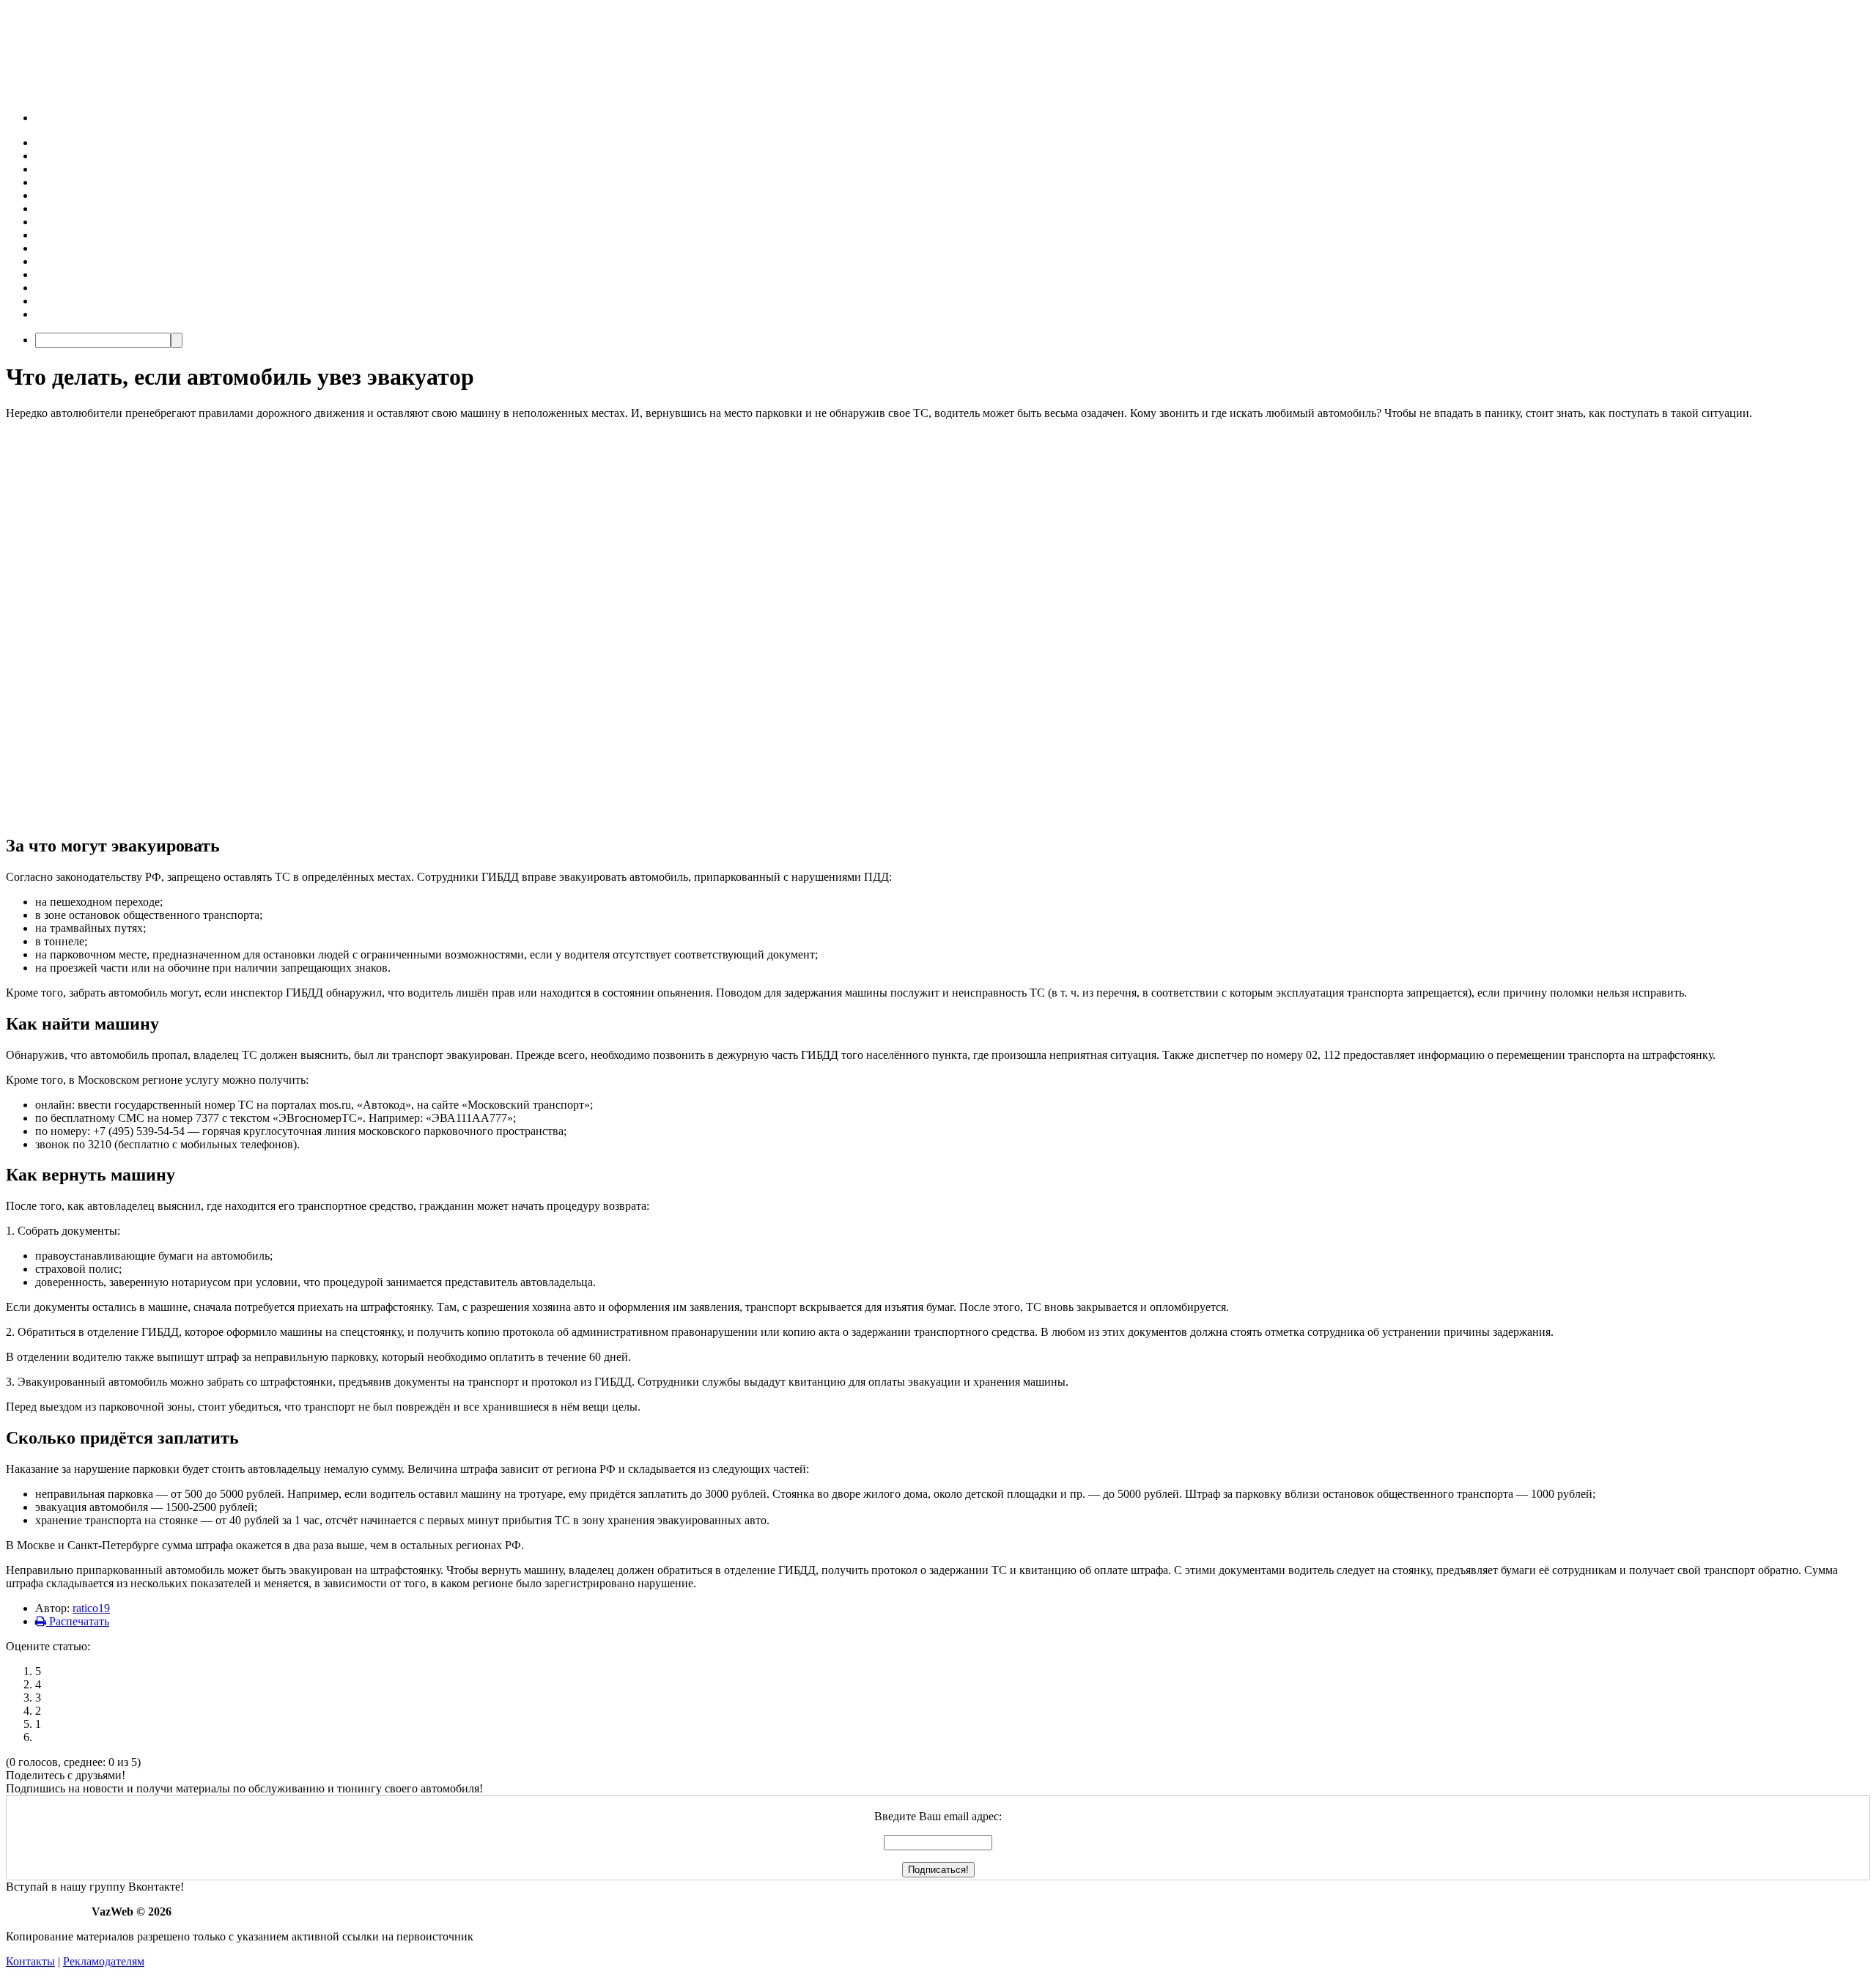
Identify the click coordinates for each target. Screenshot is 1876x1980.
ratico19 (91, 1608)
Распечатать (78, 1621)
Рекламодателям (104, 1961)
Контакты (30, 1961)
